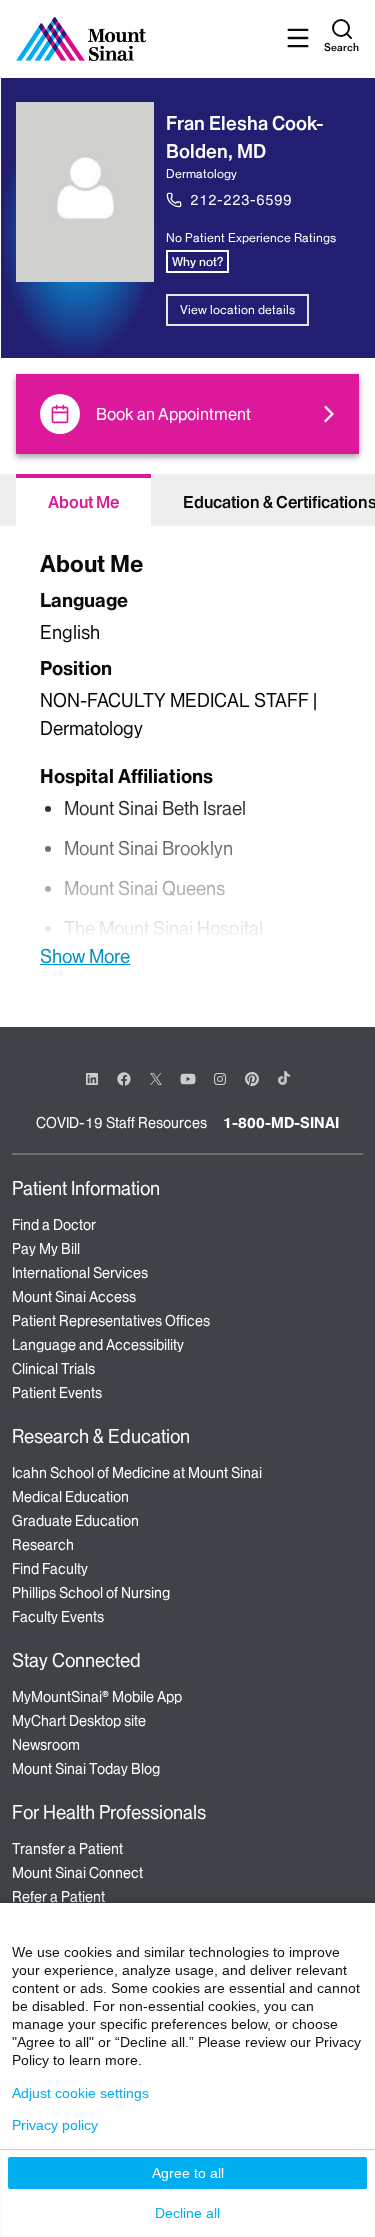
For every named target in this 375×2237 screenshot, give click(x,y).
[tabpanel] (187, 756)
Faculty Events (58, 1617)
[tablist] (187, 500)
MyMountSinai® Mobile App (97, 1697)
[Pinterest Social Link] (252, 1077)
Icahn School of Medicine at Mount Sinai (137, 1473)
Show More (85, 956)
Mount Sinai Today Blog (86, 1769)
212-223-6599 (241, 200)
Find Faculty (50, 1569)
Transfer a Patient (67, 1849)
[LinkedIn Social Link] (92, 1079)
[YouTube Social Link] (188, 1077)
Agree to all (188, 2173)
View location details (237, 309)
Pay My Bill (46, 1249)
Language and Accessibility (98, 1345)
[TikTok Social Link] (284, 1078)
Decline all (187, 2213)
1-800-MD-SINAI (281, 1123)
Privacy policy (55, 2125)
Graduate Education (75, 1521)
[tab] (83, 500)
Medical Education (70, 1497)
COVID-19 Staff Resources (121, 1123)
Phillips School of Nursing (91, 1593)
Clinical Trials (53, 1369)
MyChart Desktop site (79, 1721)
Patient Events (57, 1393)
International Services (80, 1273)
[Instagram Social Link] (220, 1079)
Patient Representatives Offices (111, 1321)
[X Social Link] (156, 1079)
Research (43, 1545)
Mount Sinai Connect (77, 1873)
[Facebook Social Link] (124, 1077)
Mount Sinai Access (74, 1297)
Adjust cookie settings (80, 2093)
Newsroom (46, 1745)
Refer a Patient (58, 1897)
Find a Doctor (54, 1225)
